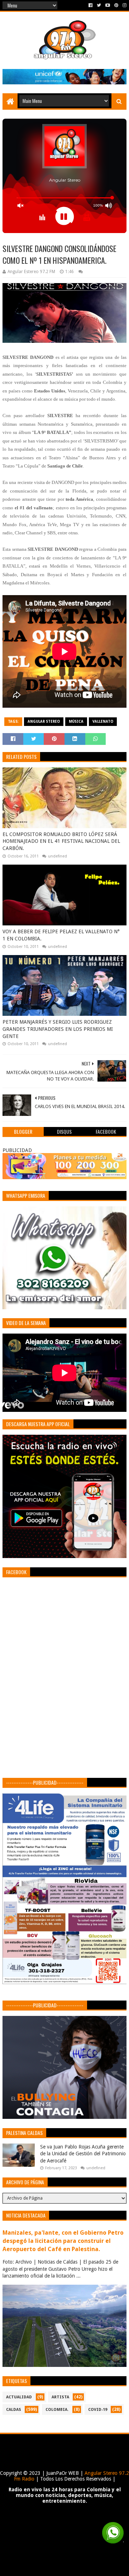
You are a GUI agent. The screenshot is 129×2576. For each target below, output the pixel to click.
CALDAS (14, 2410)
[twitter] (99, 5)
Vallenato (103, 721)
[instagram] (124, 5)
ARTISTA (60, 2397)
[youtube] (108, 5)
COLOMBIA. (57, 2410)
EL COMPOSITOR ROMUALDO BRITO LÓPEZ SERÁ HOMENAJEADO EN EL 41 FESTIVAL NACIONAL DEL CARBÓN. (61, 841)
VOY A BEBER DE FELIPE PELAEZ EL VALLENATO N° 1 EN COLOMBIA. (61, 935)
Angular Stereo (44, 721)
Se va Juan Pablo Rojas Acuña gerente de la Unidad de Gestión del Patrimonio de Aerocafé (83, 2154)
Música (76, 721)
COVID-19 (98, 2410)
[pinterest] (116, 5)
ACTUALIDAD (19, 2397)
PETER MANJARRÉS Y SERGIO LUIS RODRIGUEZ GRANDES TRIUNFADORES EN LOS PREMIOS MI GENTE (58, 1029)
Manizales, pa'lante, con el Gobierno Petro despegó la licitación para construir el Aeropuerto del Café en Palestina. (63, 2241)
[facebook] (90, 5)
